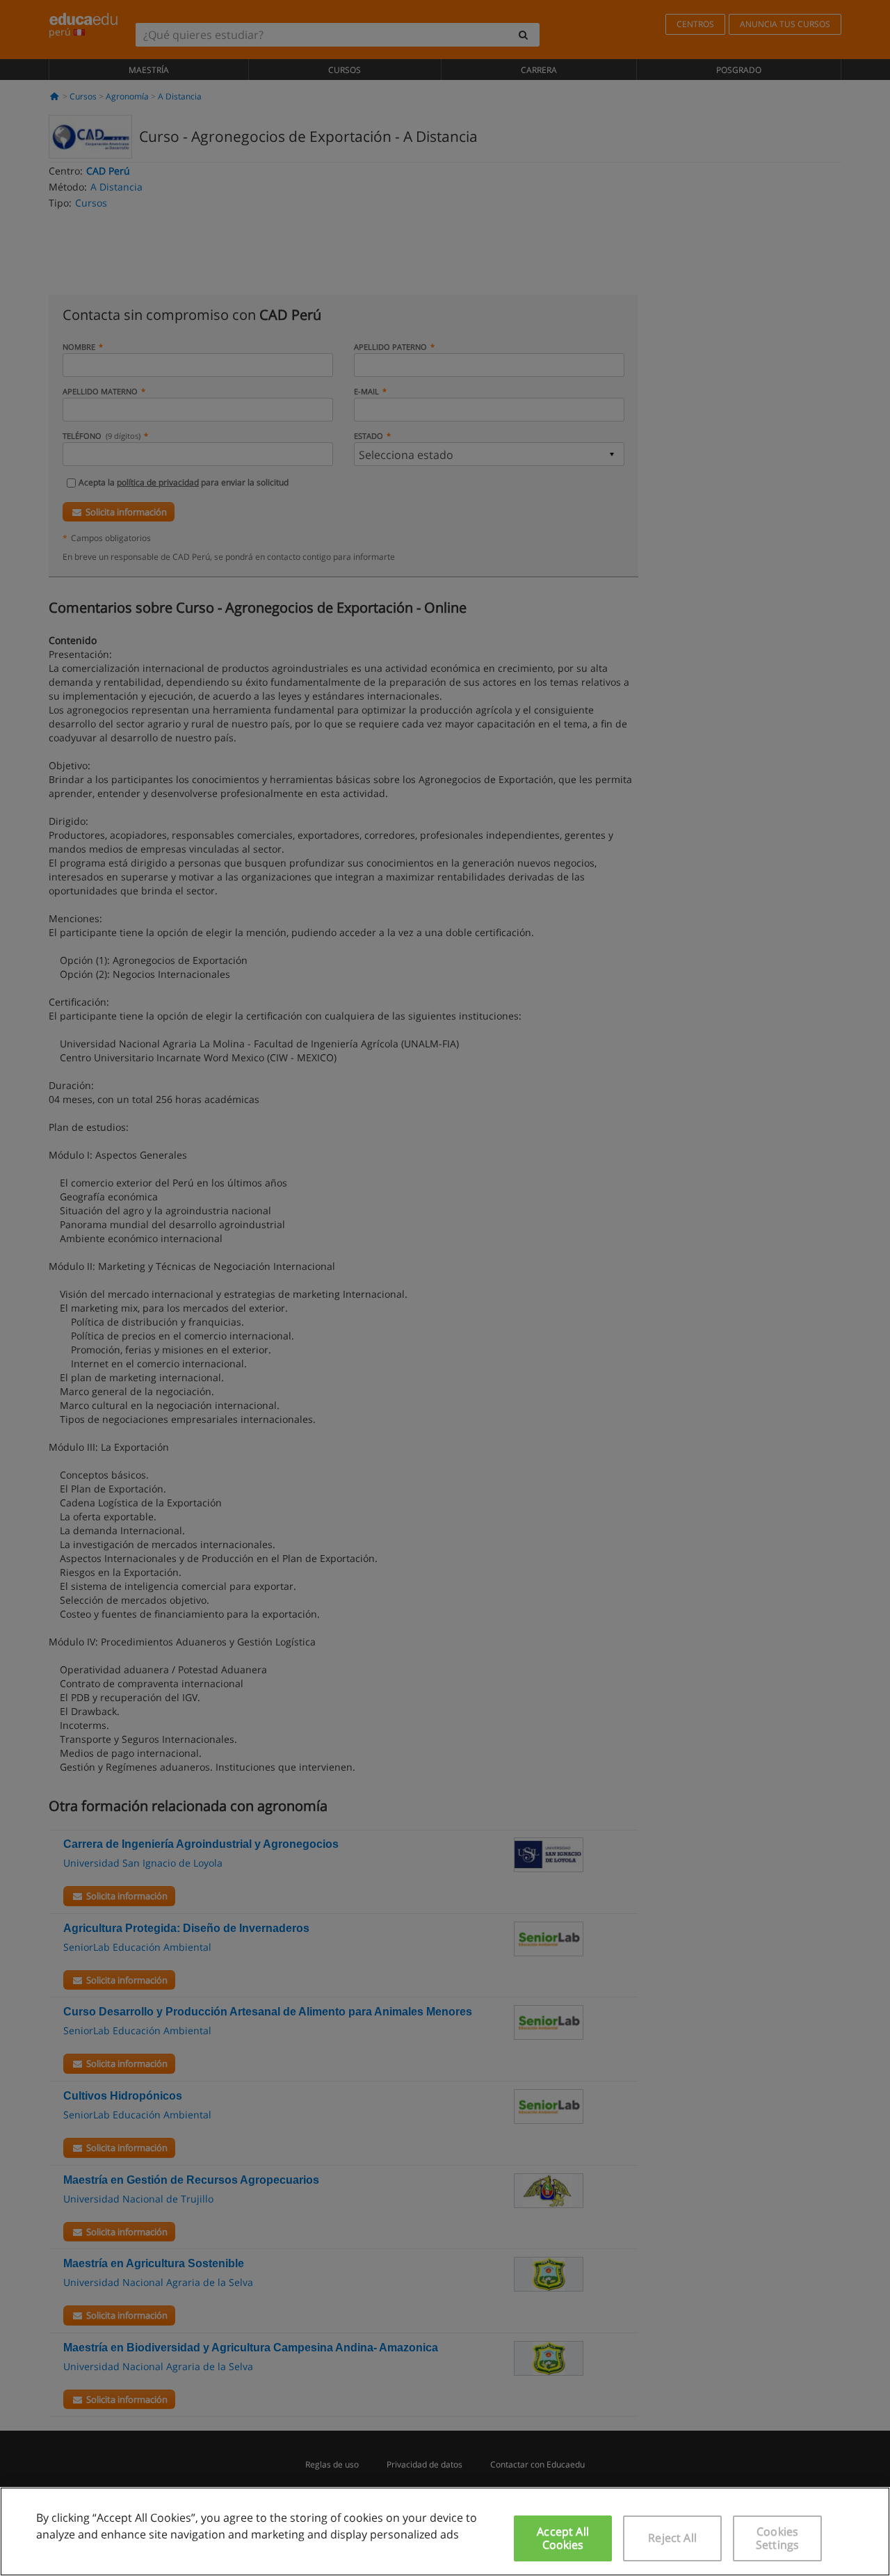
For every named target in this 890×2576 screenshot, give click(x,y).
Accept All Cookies (563, 2538)
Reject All (672, 2538)
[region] (445, 2531)
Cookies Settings (777, 2538)
